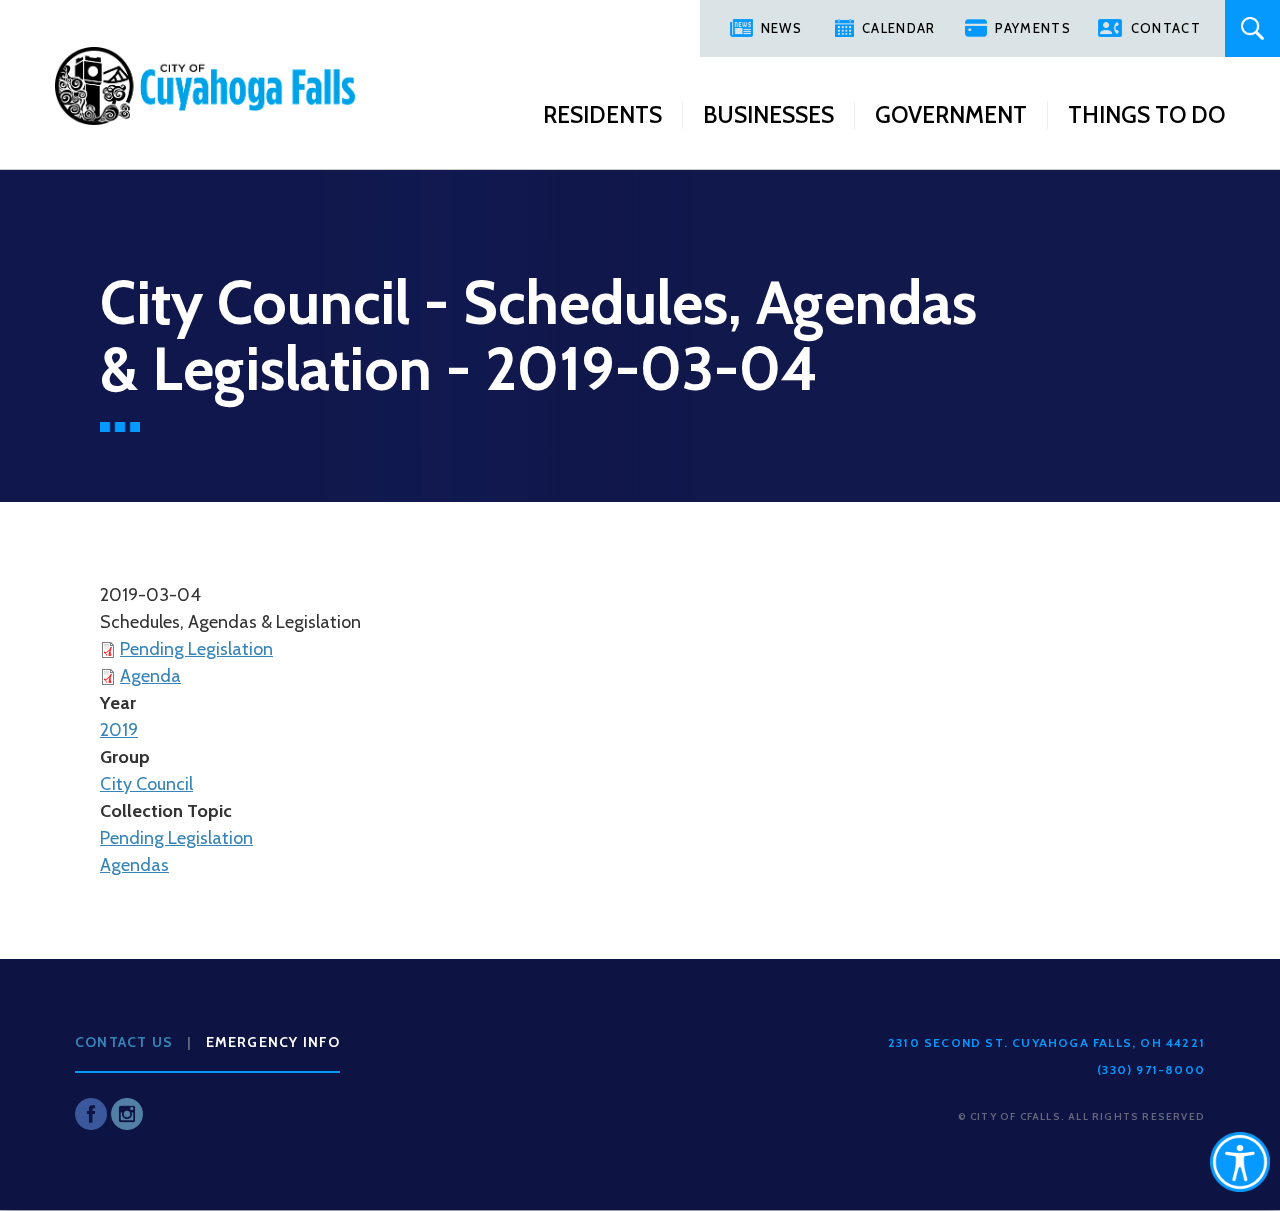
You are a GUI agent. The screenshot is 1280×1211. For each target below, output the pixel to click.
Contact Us (124, 1042)
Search (1252, 28)
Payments (1032, 28)
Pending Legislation (196, 649)
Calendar (898, 28)
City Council (146, 784)
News (781, 28)
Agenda (150, 676)
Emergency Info (273, 1042)
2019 (119, 730)
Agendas (134, 865)
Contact (1166, 28)
